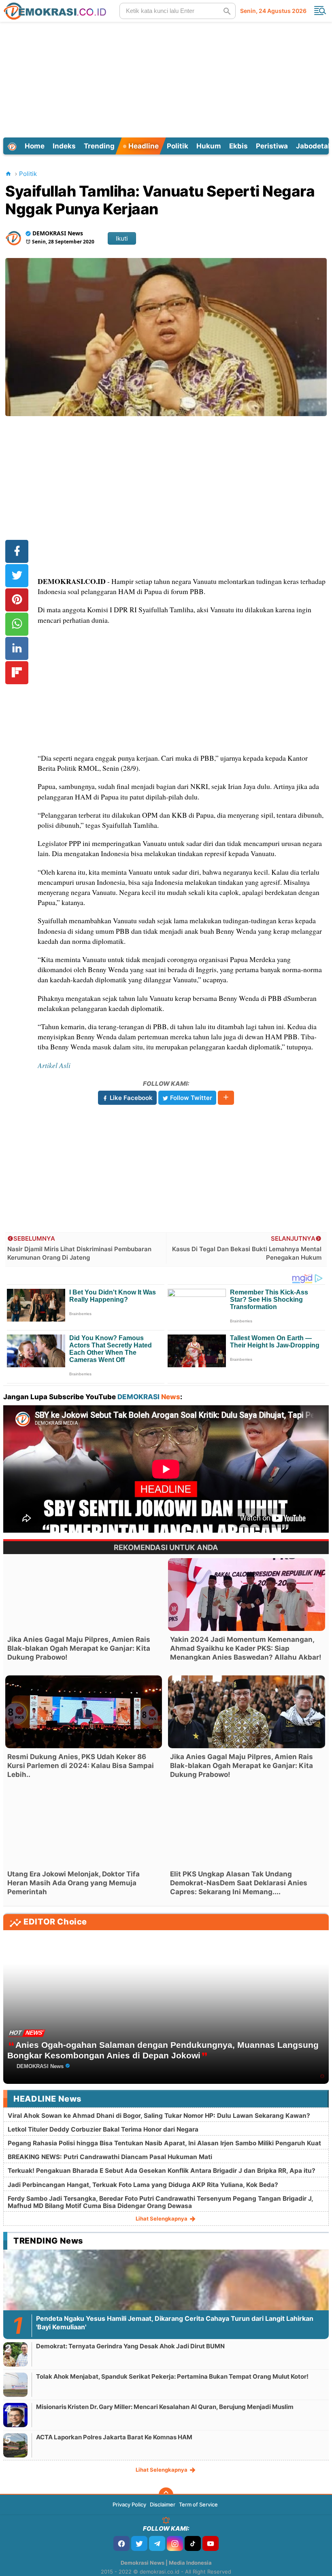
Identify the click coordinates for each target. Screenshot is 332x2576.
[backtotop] (166, 2495)
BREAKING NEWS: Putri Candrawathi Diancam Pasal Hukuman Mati (110, 2157)
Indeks (64, 146)
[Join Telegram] (157, 2543)
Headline (143, 146)
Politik (178, 146)
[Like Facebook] (121, 2543)
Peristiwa (272, 146)
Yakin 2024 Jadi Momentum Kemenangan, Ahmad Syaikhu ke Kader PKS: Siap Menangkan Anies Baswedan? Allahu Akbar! (246, 1648)
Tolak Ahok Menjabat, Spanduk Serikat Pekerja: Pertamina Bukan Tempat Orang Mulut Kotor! (172, 2376)
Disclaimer (163, 2504)
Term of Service (198, 2504)
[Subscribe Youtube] (211, 2543)
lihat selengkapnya (162, 2219)
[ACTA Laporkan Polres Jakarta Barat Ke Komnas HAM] (15, 2445)
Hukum (209, 146)
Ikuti (122, 238)
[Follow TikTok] (193, 2543)
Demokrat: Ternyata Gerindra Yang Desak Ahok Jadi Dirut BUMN (130, 2346)
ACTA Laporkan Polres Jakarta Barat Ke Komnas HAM (114, 2437)
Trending (99, 146)
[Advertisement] (167, 78)
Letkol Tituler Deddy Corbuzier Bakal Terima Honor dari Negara (103, 2129)
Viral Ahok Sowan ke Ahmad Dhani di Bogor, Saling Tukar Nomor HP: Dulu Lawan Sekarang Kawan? (159, 2116)
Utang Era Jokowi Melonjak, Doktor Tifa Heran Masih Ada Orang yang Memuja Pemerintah (73, 1883)
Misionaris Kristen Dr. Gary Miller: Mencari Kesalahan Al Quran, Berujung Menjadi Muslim (165, 2407)
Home (35, 146)
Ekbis (238, 146)
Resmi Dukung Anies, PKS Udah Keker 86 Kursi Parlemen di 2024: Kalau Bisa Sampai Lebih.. (81, 1766)
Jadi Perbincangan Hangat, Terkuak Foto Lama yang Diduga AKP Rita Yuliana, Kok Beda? (143, 2185)
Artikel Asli (54, 1065)
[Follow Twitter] (139, 2543)
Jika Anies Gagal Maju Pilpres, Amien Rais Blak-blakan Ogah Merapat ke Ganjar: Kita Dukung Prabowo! (79, 1648)
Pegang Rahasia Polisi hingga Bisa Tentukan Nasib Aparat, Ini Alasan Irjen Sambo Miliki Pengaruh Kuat (164, 2143)
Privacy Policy (129, 2504)
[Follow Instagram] (175, 2543)
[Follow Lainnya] (226, 1098)
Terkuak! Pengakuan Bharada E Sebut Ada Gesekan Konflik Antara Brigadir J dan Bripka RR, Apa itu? (162, 2171)
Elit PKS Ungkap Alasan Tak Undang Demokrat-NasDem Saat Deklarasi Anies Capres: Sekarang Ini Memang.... (239, 1883)
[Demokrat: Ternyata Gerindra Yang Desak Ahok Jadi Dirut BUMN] (15, 2354)
